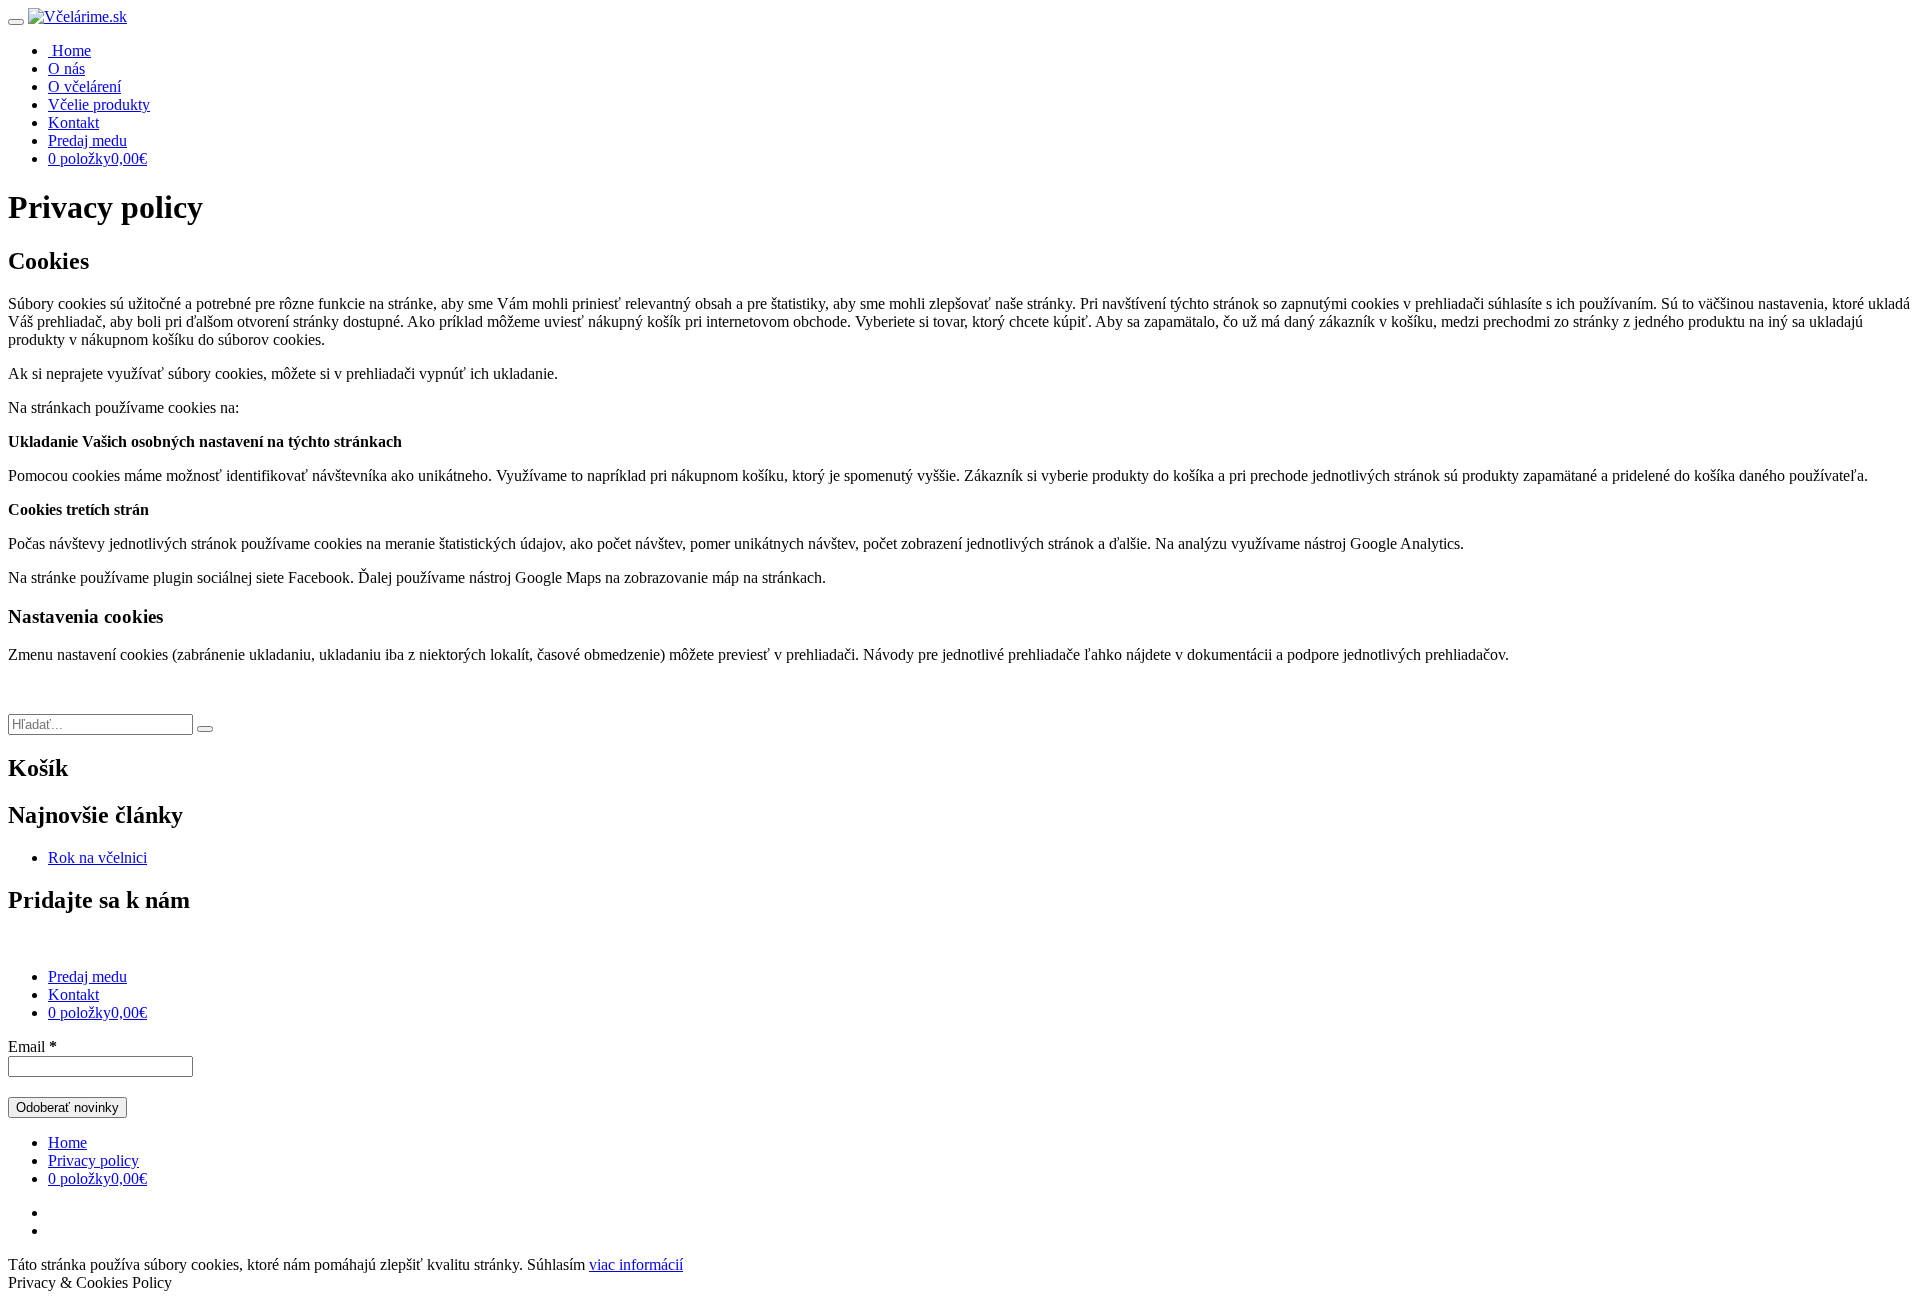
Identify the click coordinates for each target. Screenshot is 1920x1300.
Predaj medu (87, 140)
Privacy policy (93, 1160)
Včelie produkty (99, 104)
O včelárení (84, 86)
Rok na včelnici (97, 857)
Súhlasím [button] (556, 1264)
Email (32, 1046)
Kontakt (73, 122)
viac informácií (636, 1264)
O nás (66, 68)
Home (67, 1142)
